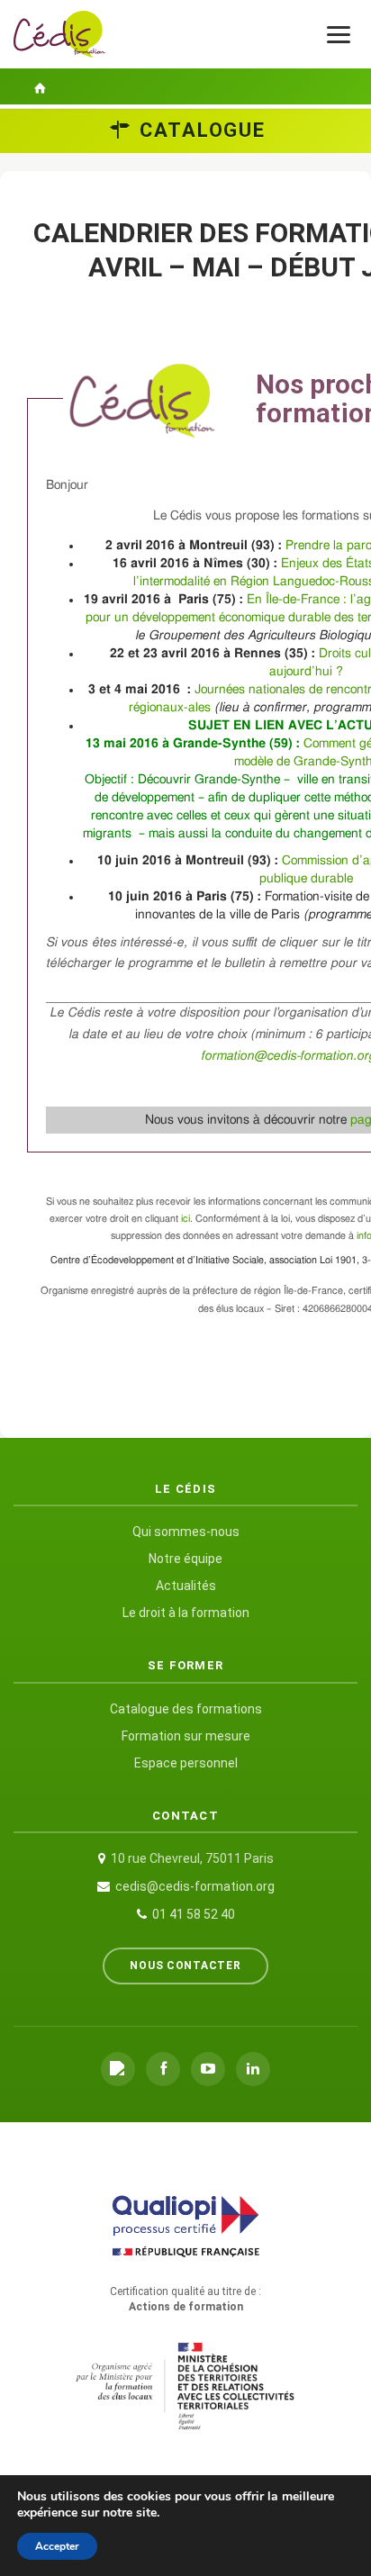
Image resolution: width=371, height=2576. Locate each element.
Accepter (57, 2546)
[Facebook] (163, 2069)
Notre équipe (185, 1559)
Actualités (186, 1586)
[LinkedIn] (253, 2069)
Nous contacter (185, 1966)
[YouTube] (208, 2069)
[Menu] (339, 35)
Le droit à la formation (186, 1613)
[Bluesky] (118, 2069)
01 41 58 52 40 (194, 1914)
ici (185, 1219)
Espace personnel (186, 1763)
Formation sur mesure (186, 1736)
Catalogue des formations (186, 1709)
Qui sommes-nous (186, 1532)
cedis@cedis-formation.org (195, 1886)
